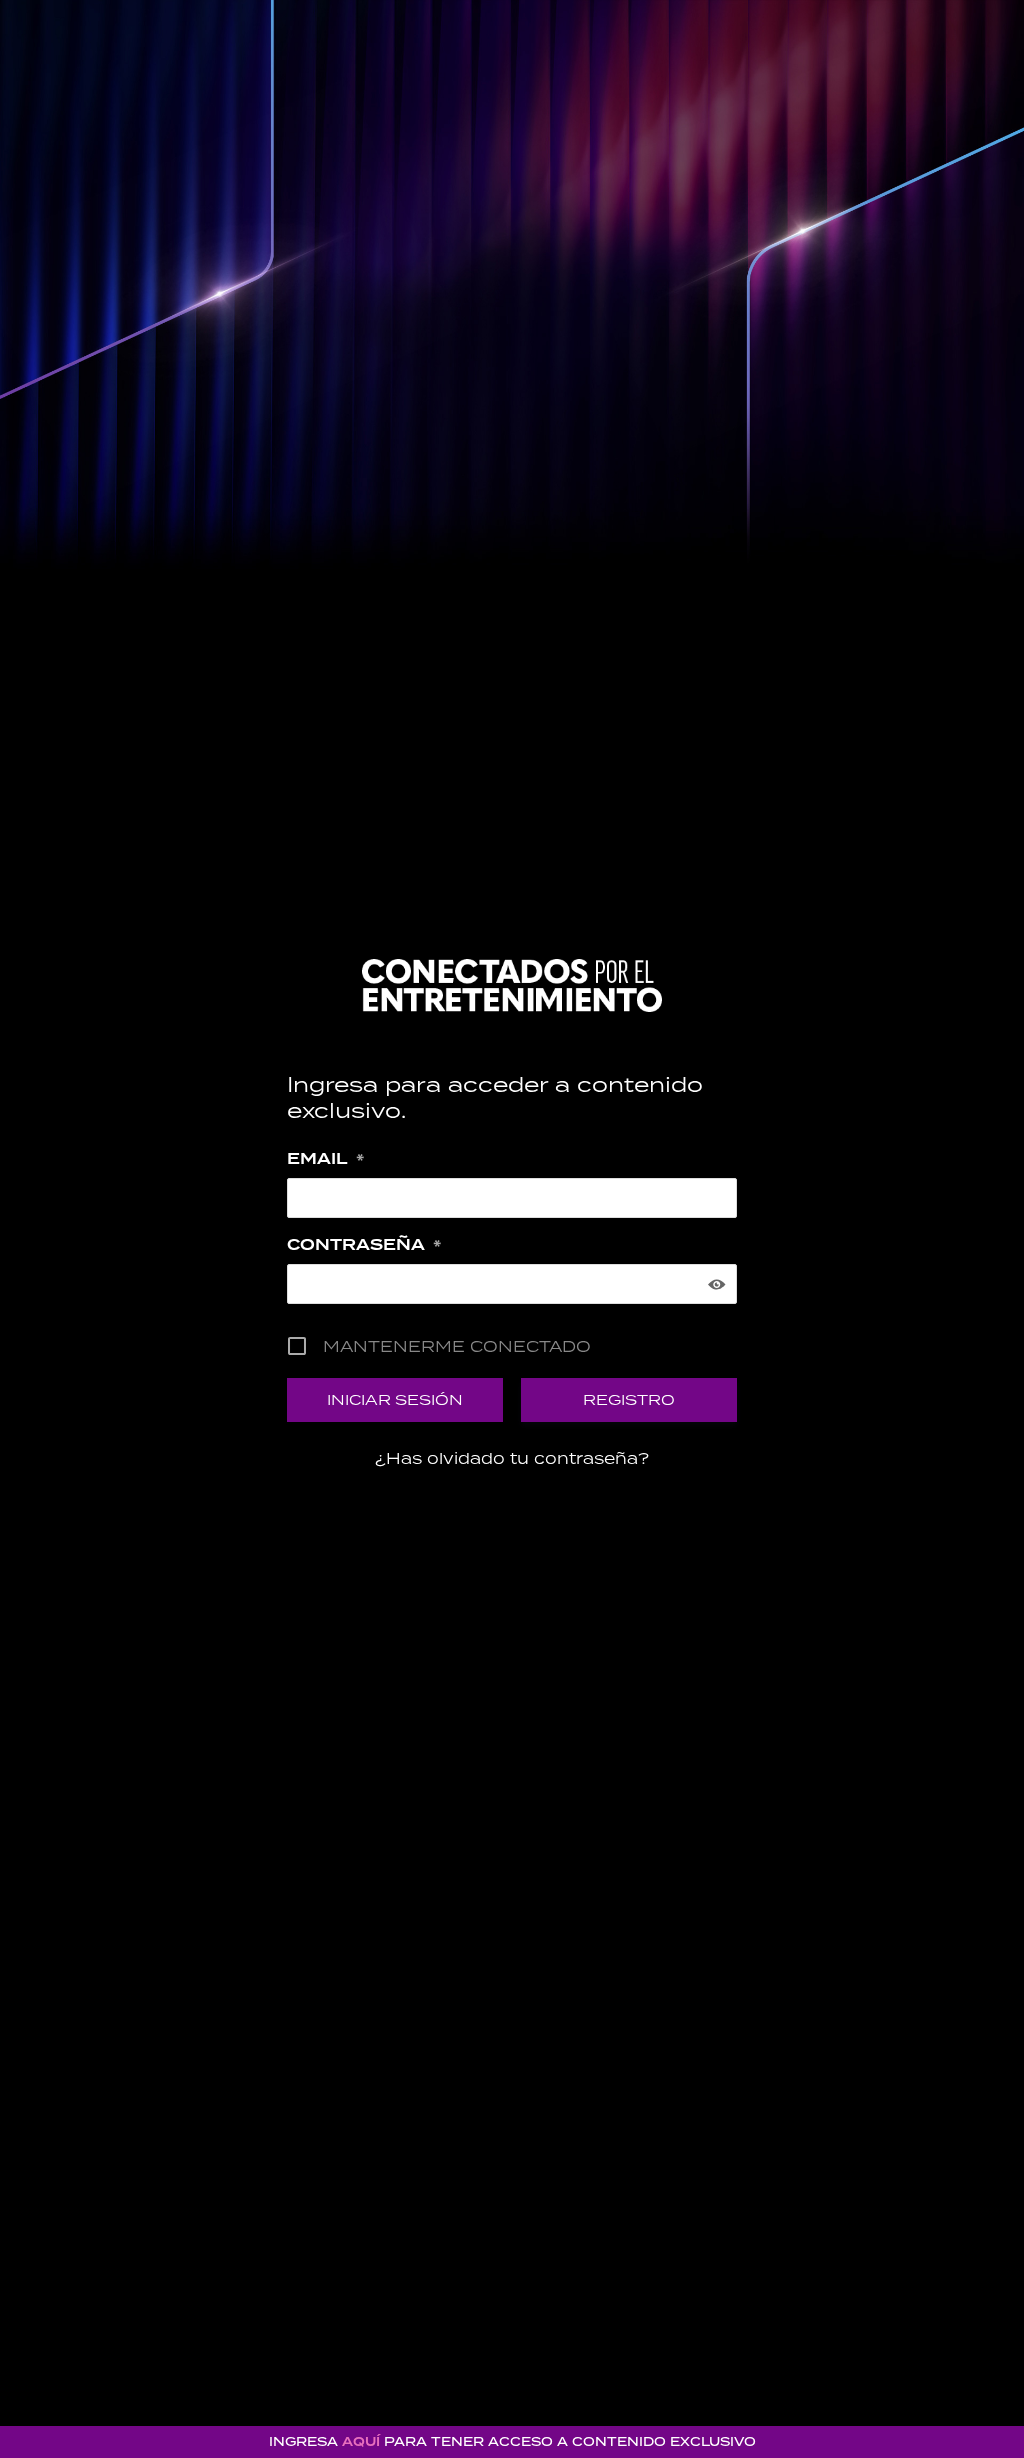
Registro (629, 1399)
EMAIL (325, 1159)
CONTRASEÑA (364, 1245)
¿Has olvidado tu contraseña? (512, 1458)
